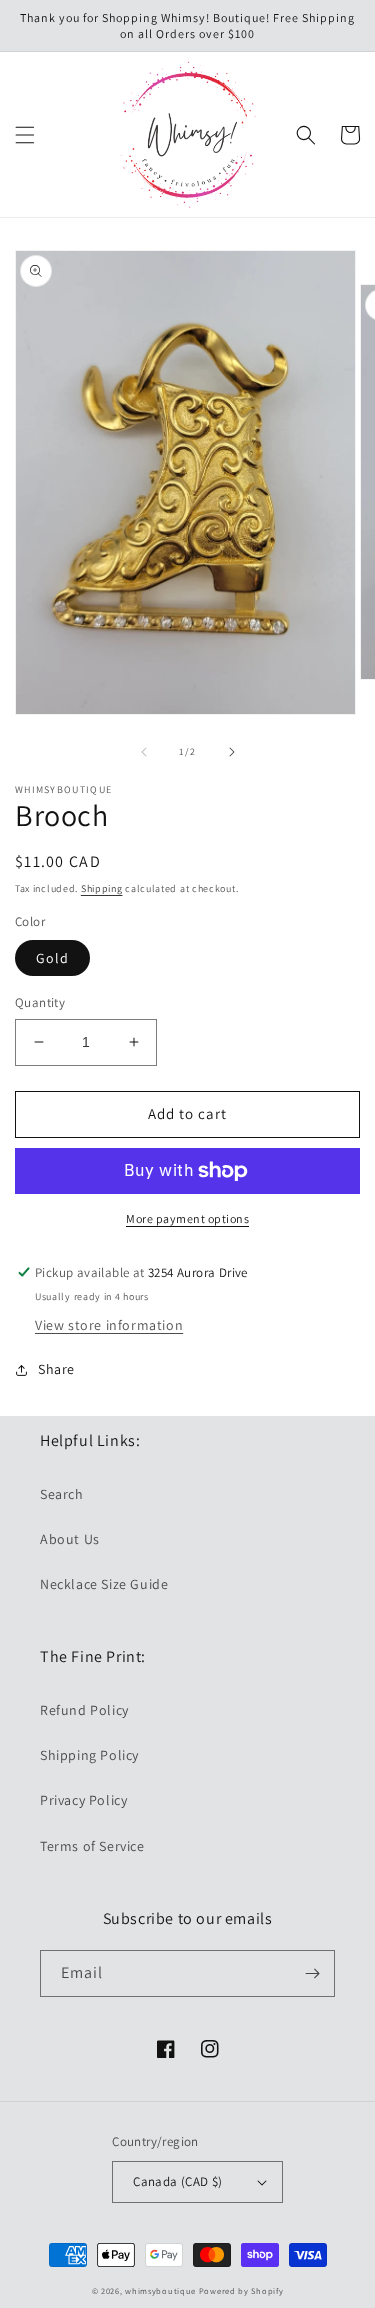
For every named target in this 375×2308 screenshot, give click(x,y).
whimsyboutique (160, 2290)
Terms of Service (92, 1846)
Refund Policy (84, 1710)
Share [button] (56, 1369)
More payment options (187, 1218)
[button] (25, 135)
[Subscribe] (312, 1973)
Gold (52, 958)
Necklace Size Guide (104, 1584)
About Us (70, 1539)
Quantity (40, 1002)
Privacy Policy (83, 1800)
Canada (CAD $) (178, 2181)
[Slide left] (144, 752)
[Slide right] (232, 752)
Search (62, 1494)
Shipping (102, 888)
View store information (109, 1325)
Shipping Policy (89, 1755)
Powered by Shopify (241, 2290)
